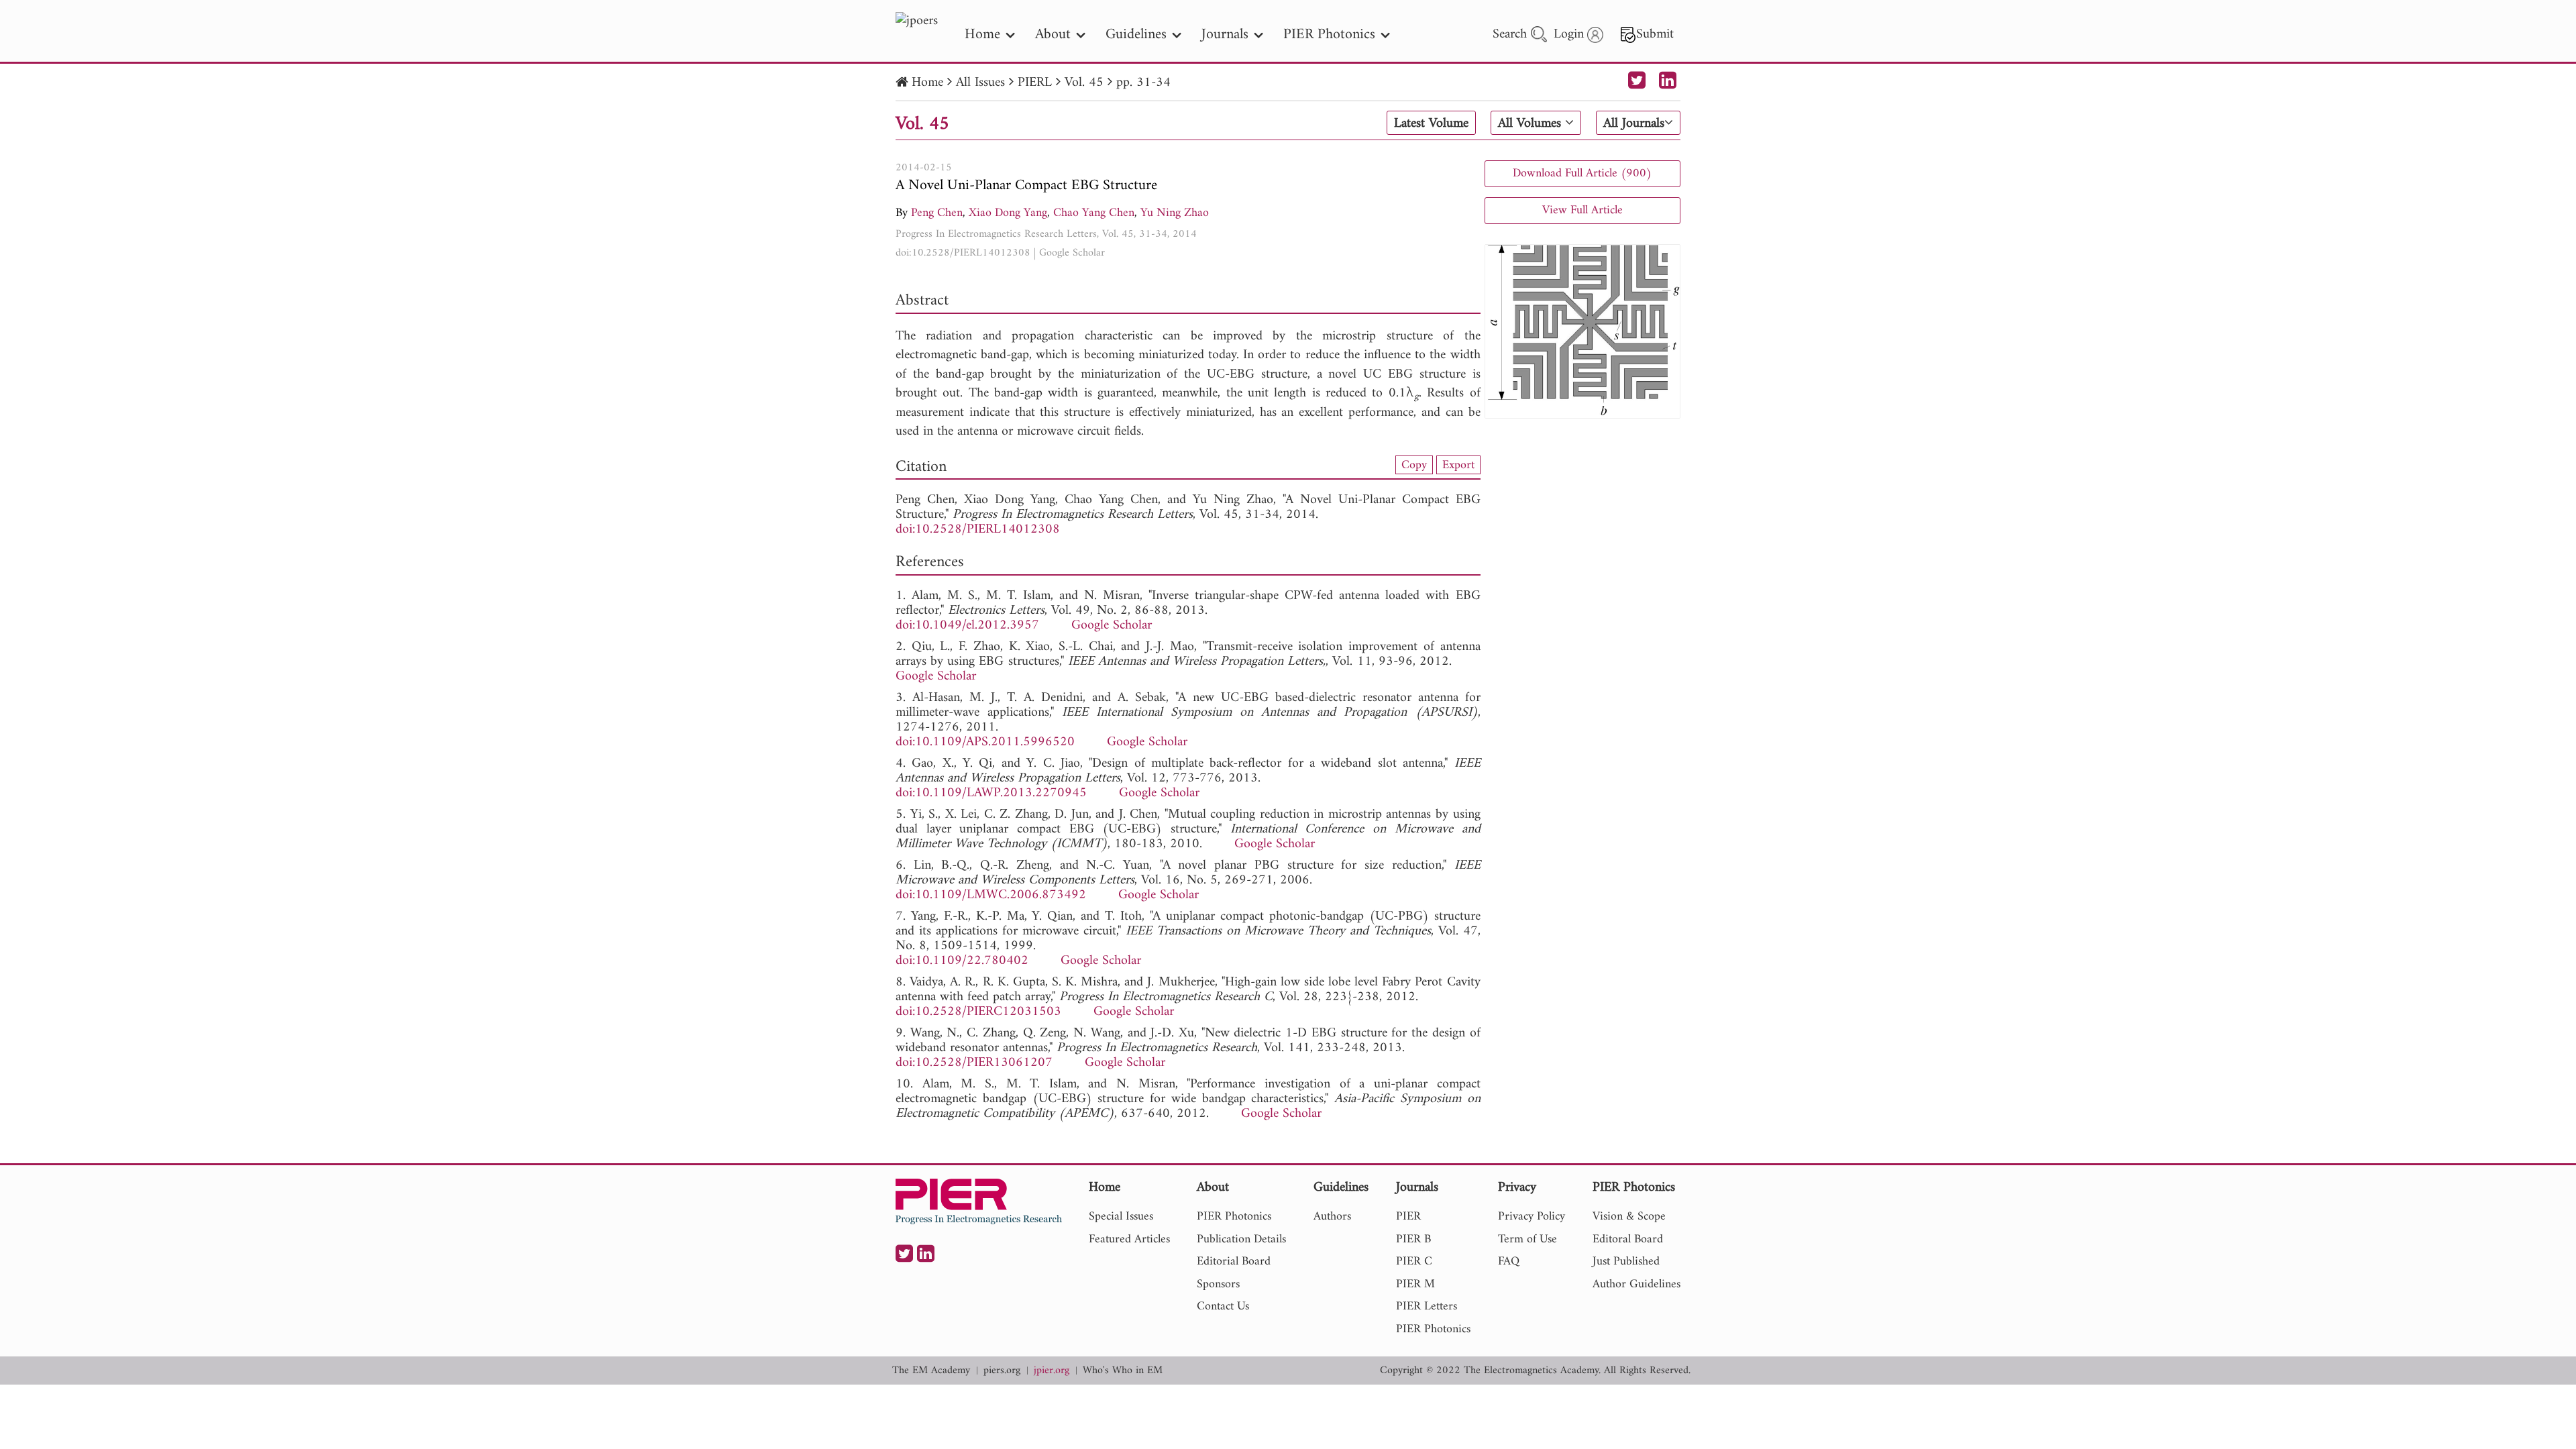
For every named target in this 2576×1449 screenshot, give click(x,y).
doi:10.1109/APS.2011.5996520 (985, 742)
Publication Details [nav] (1241, 1239)
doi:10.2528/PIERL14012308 (963, 253)
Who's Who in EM (1123, 1371)
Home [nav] (982, 35)
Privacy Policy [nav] (1532, 1217)
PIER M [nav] (1415, 1284)
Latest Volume (1431, 123)
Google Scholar (1072, 253)
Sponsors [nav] (1218, 1284)
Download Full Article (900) (1582, 173)
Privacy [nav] (1517, 1188)
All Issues (980, 83)
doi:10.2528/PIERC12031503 (978, 1012)
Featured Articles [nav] (1129, 1239)
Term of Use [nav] (1527, 1239)
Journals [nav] (1225, 35)
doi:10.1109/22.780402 (962, 961)
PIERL (1035, 83)
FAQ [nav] (1509, 1262)
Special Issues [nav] (1121, 1217)
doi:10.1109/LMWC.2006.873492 (991, 895)
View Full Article (1582, 210)
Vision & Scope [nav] (1629, 1217)
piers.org (1002, 1371)
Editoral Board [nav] (1628, 1239)
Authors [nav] (1332, 1217)
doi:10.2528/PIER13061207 (974, 1063)
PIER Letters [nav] (1427, 1306)
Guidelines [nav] (1136, 35)
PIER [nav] (1408, 1217)
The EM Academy (931, 1371)
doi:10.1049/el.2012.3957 (967, 626)
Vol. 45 (1084, 83)
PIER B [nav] (1413, 1239)
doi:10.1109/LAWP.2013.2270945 (991, 793)
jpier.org (1052, 1371)
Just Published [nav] (1626, 1262)
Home (927, 83)
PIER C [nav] (1414, 1262)
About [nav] (1053, 35)
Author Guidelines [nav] (1636, 1284)
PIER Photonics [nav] (1329, 35)
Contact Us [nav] (1223, 1306)
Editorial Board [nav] (1234, 1262)
